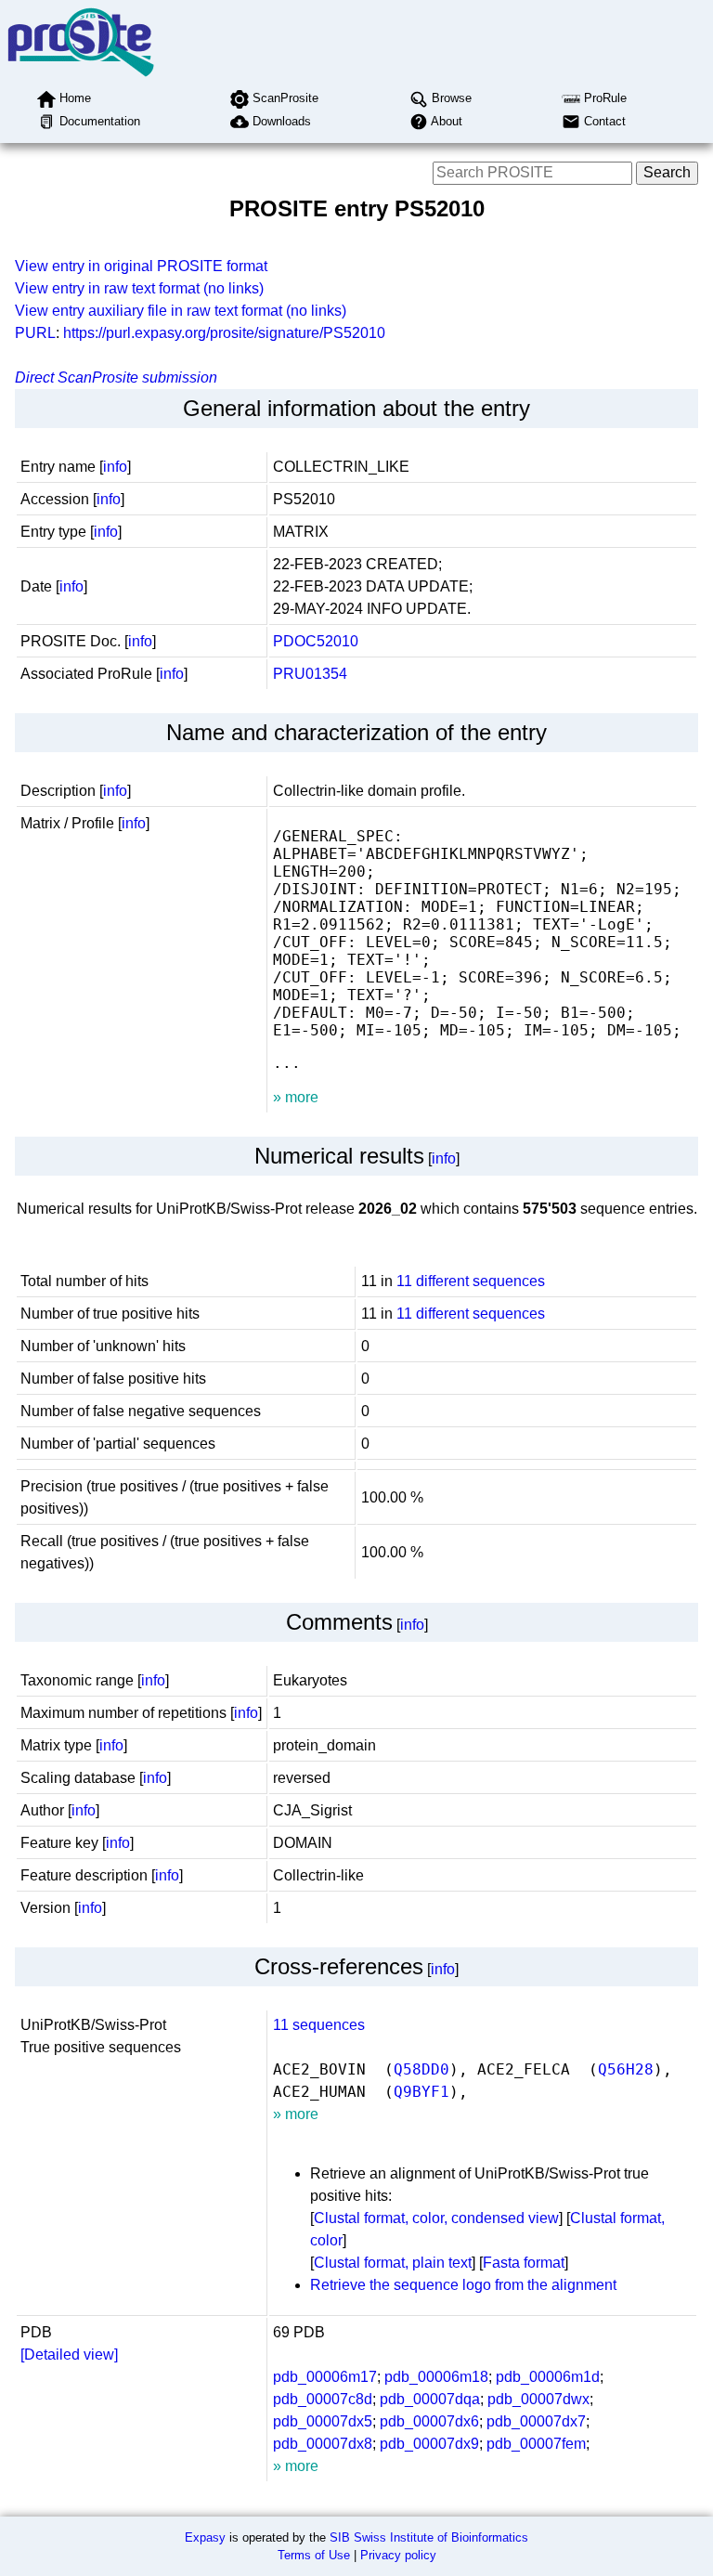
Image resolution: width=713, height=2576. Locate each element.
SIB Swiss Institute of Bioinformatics (429, 2537)
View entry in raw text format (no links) (139, 288)
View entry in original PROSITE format (141, 266)
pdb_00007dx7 (536, 2421)
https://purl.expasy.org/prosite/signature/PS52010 (224, 333)
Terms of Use (314, 2555)
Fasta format (524, 2263)
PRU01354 (310, 674)
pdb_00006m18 (436, 2377)
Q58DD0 (421, 2069)
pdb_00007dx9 (429, 2444)
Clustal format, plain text (393, 2263)
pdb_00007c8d (323, 2399)
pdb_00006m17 (325, 2377)
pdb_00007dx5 (323, 2421)
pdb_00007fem (536, 2444)
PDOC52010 (316, 641)
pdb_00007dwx (538, 2399)
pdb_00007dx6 (429, 2421)
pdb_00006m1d (548, 2377)
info (115, 467)
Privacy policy (398, 2555)
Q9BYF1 (421, 2092)
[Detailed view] (69, 2355)
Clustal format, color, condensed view (436, 2218)
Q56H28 (626, 2069)
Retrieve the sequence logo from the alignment (463, 2285)
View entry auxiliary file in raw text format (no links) (181, 311)
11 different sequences (471, 1281)
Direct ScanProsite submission (116, 377)
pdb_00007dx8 (323, 2444)
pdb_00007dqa (430, 2399)
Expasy (205, 2537)
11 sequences (319, 2025)
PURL (35, 333)
